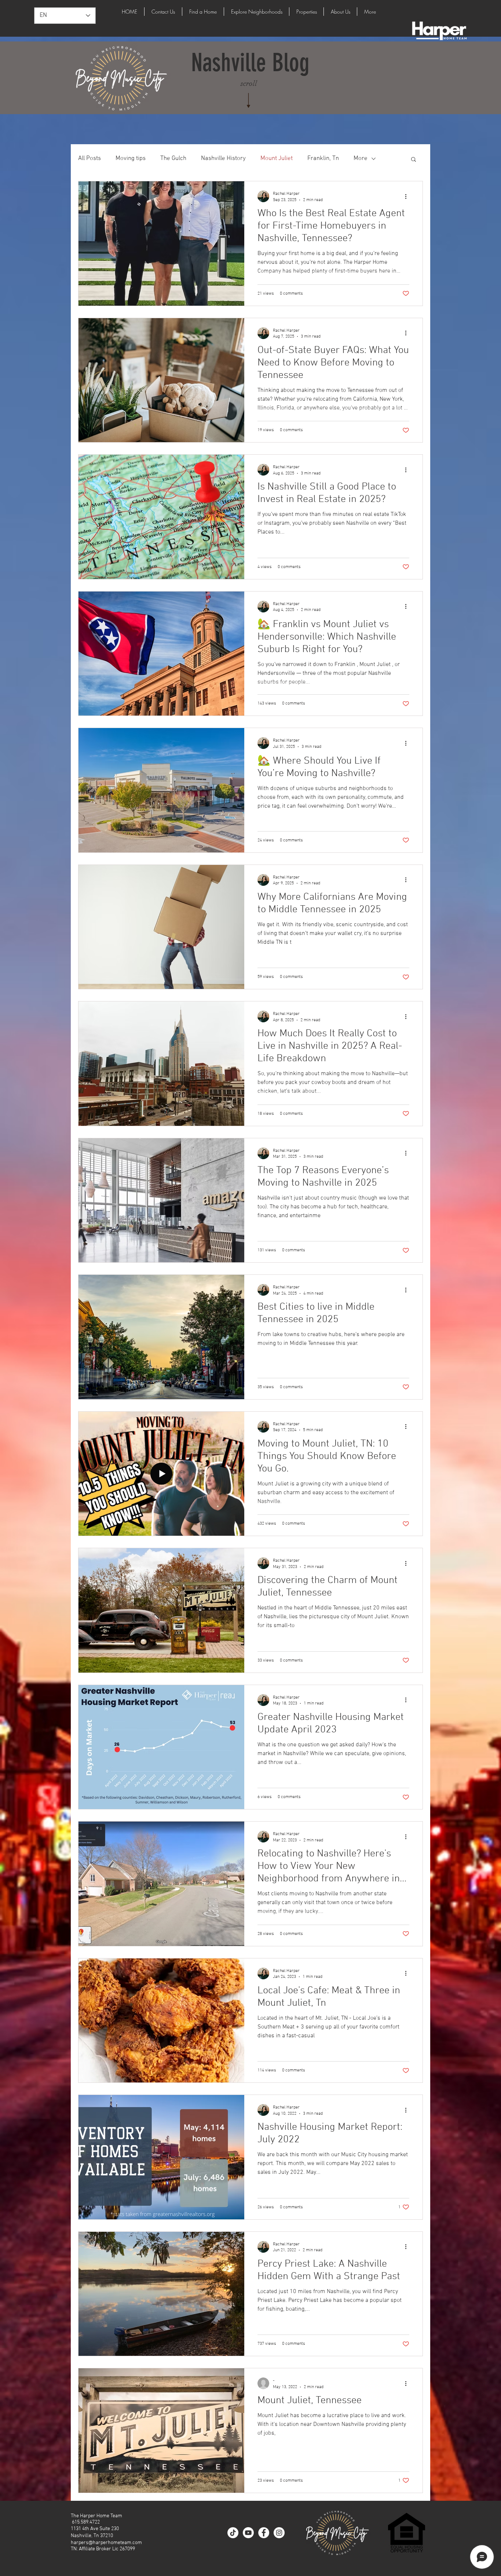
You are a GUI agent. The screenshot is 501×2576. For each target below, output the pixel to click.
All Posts (89, 159)
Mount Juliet (277, 159)
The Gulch (173, 159)
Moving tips (131, 159)
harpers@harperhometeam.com (106, 2543)
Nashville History (223, 159)
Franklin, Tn (323, 159)
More (361, 159)
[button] (414, 160)
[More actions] (408, 196)
